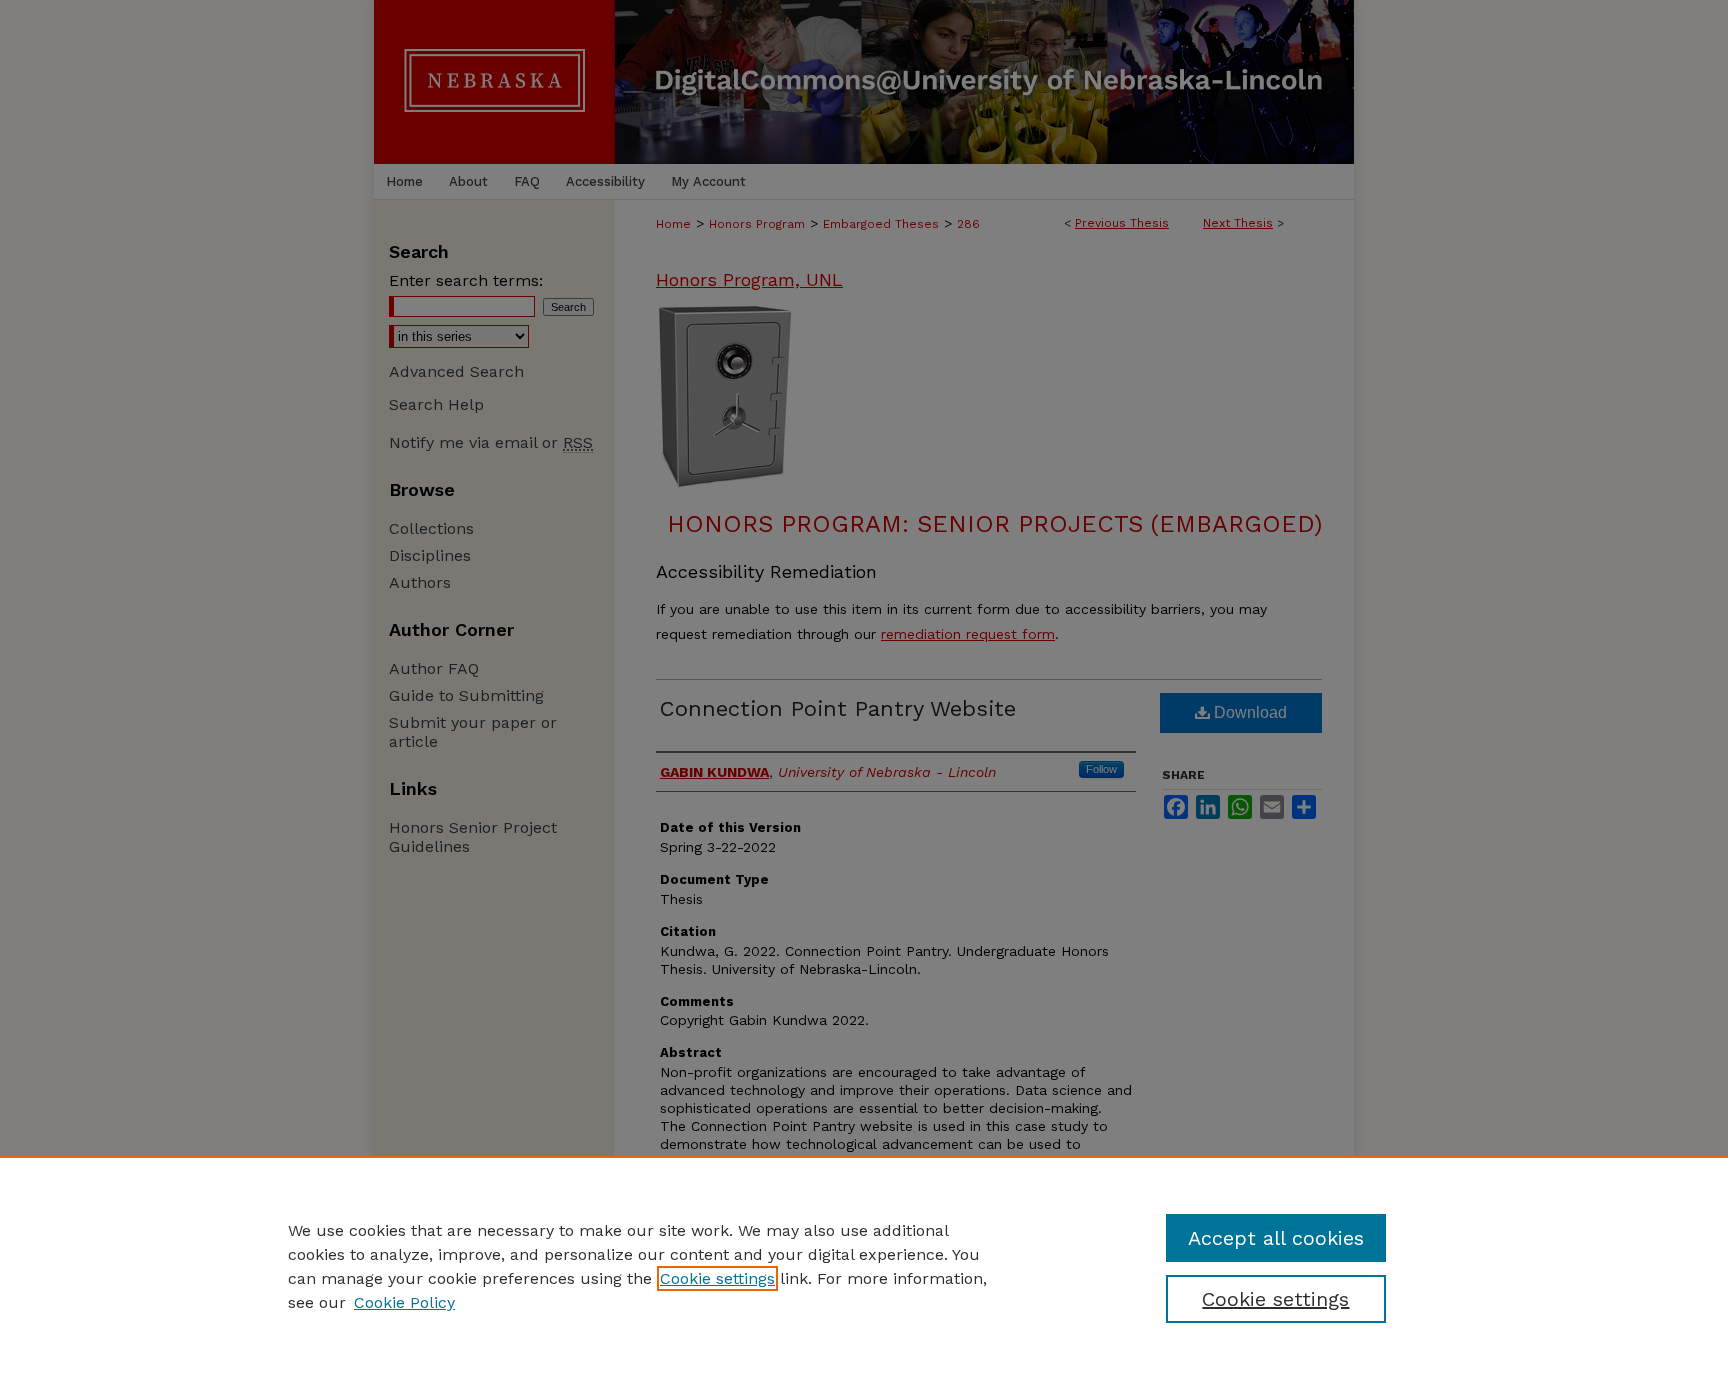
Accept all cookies (1276, 1238)
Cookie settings (717, 1278)
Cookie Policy (404, 1302)
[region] (864, 1266)
